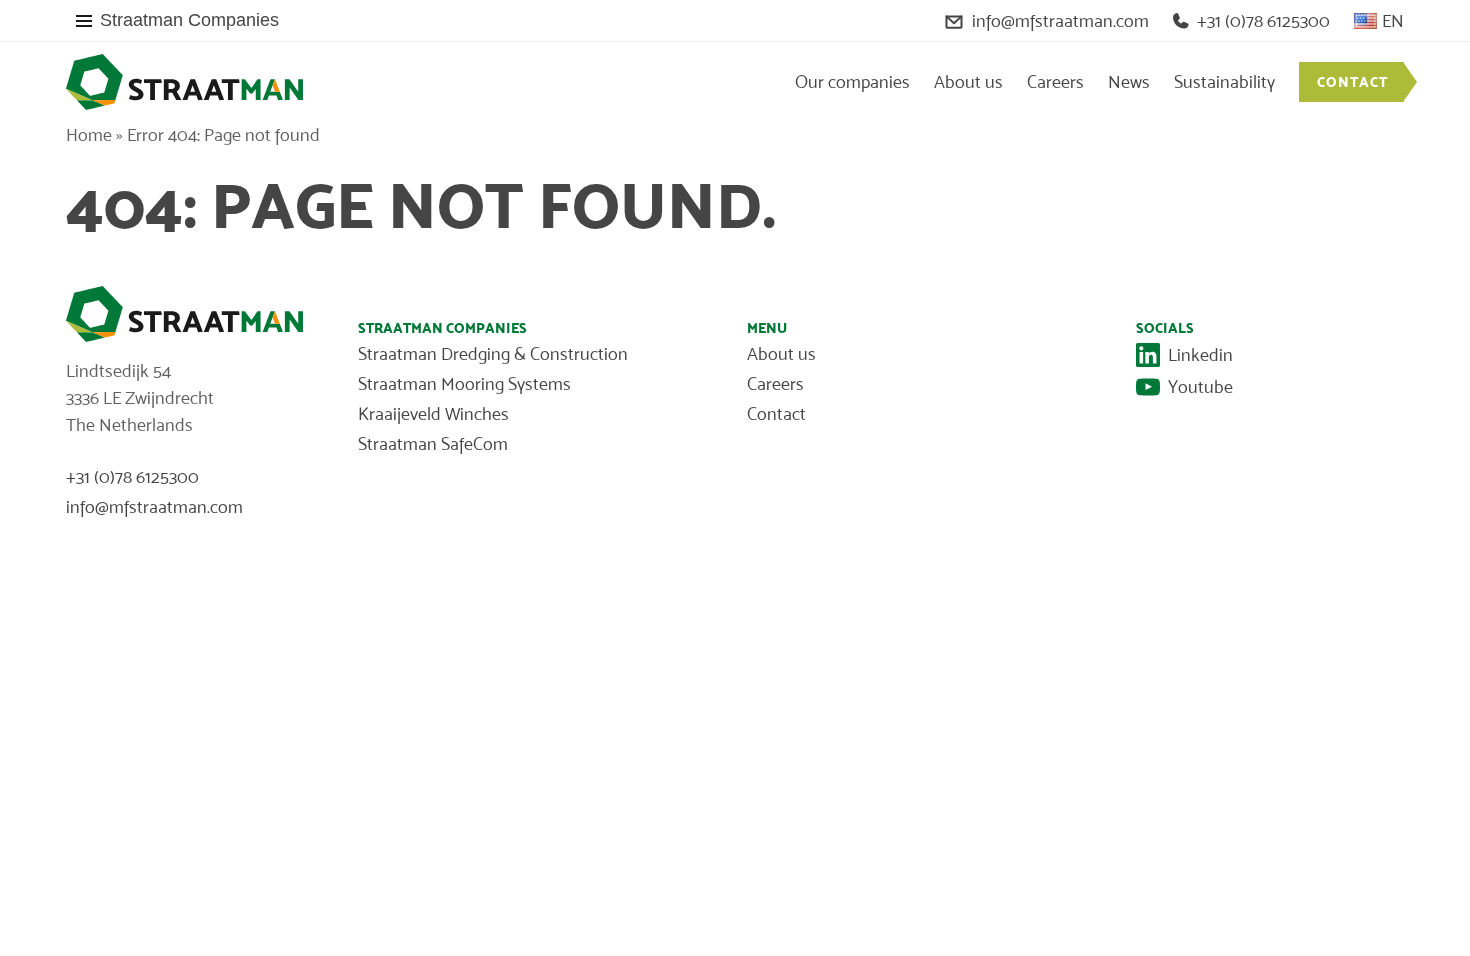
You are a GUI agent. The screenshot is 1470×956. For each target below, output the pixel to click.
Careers (1055, 82)
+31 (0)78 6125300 (1263, 21)
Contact (1352, 82)
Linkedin (1200, 355)
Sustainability (1224, 82)
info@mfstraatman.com (1060, 21)
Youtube (1200, 387)
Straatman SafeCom (433, 444)
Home (89, 135)
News (1129, 82)
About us (968, 82)
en (1393, 21)
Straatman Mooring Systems (464, 384)
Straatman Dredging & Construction (493, 354)
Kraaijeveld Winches (433, 414)
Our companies (852, 82)
